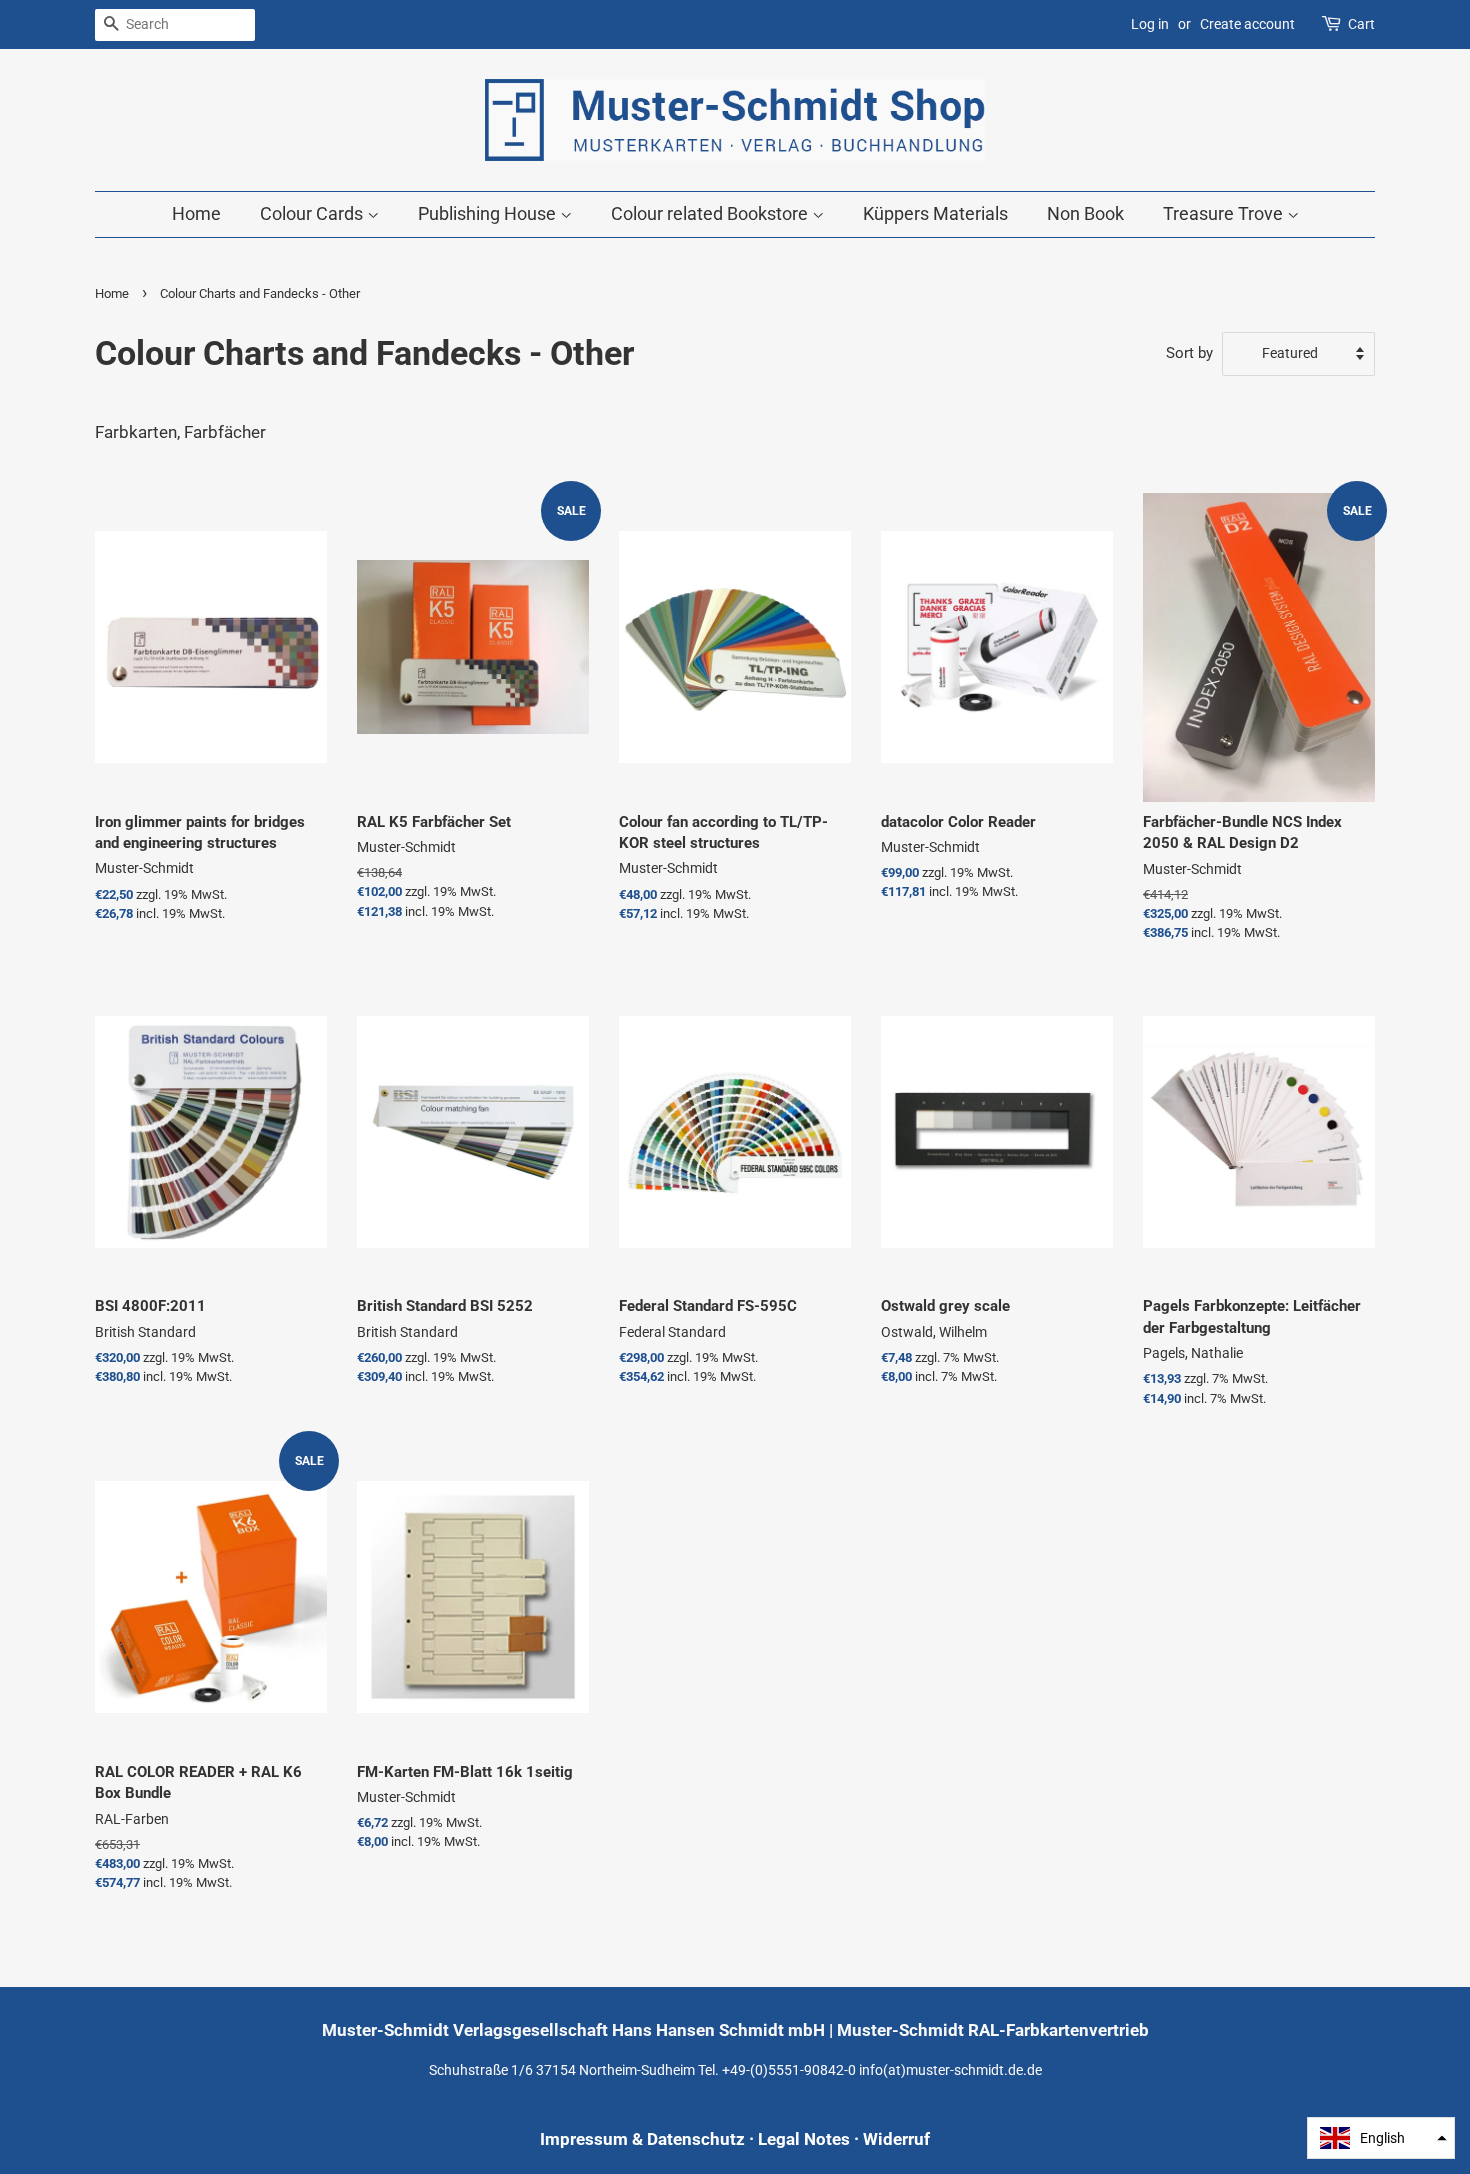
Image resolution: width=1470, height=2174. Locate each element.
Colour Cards (313, 213)
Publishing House (489, 213)
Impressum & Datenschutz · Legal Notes (695, 2139)
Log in (1150, 24)
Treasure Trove (1225, 213)
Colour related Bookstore (711, 213)
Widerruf (896, 2139)
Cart (1361, 24)
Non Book (1085, 213)
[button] (1381, 2138)
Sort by (1189, 353)
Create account (1247, 24)
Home (196, 213)
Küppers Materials (935, 213)
